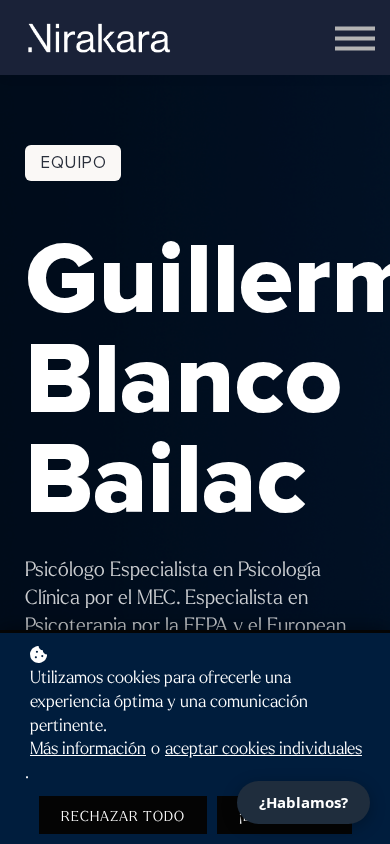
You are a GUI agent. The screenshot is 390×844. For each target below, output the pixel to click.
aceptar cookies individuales (263, 749)
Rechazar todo (123, 816)
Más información (88, 749)
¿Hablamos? (303, 802)
